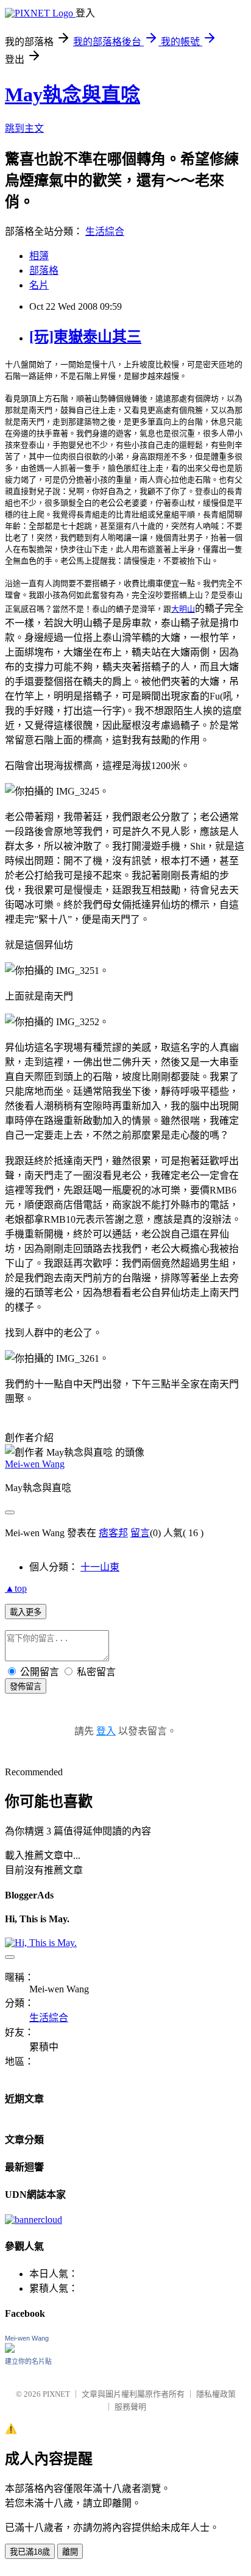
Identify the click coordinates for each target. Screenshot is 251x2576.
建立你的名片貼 (28, 2361)
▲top (16, 1588)
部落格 (44, 270)
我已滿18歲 (30, 2552)
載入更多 (26, 1612)
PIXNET (56, 2394)
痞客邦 (113, 1533)
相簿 (39, 256)
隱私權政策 (216, 2394)
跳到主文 (24, 128)
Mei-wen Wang (35, 1464)
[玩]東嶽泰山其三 (85, 337)
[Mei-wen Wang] (10, 2349)
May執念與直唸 (72, 95)
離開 (70, 2552)
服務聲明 (130, 2407)
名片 (39, 285)
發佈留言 (26, 1687)
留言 (140, 1533)
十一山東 (100, 1567)
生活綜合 (105, 231)
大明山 (183, 609)
